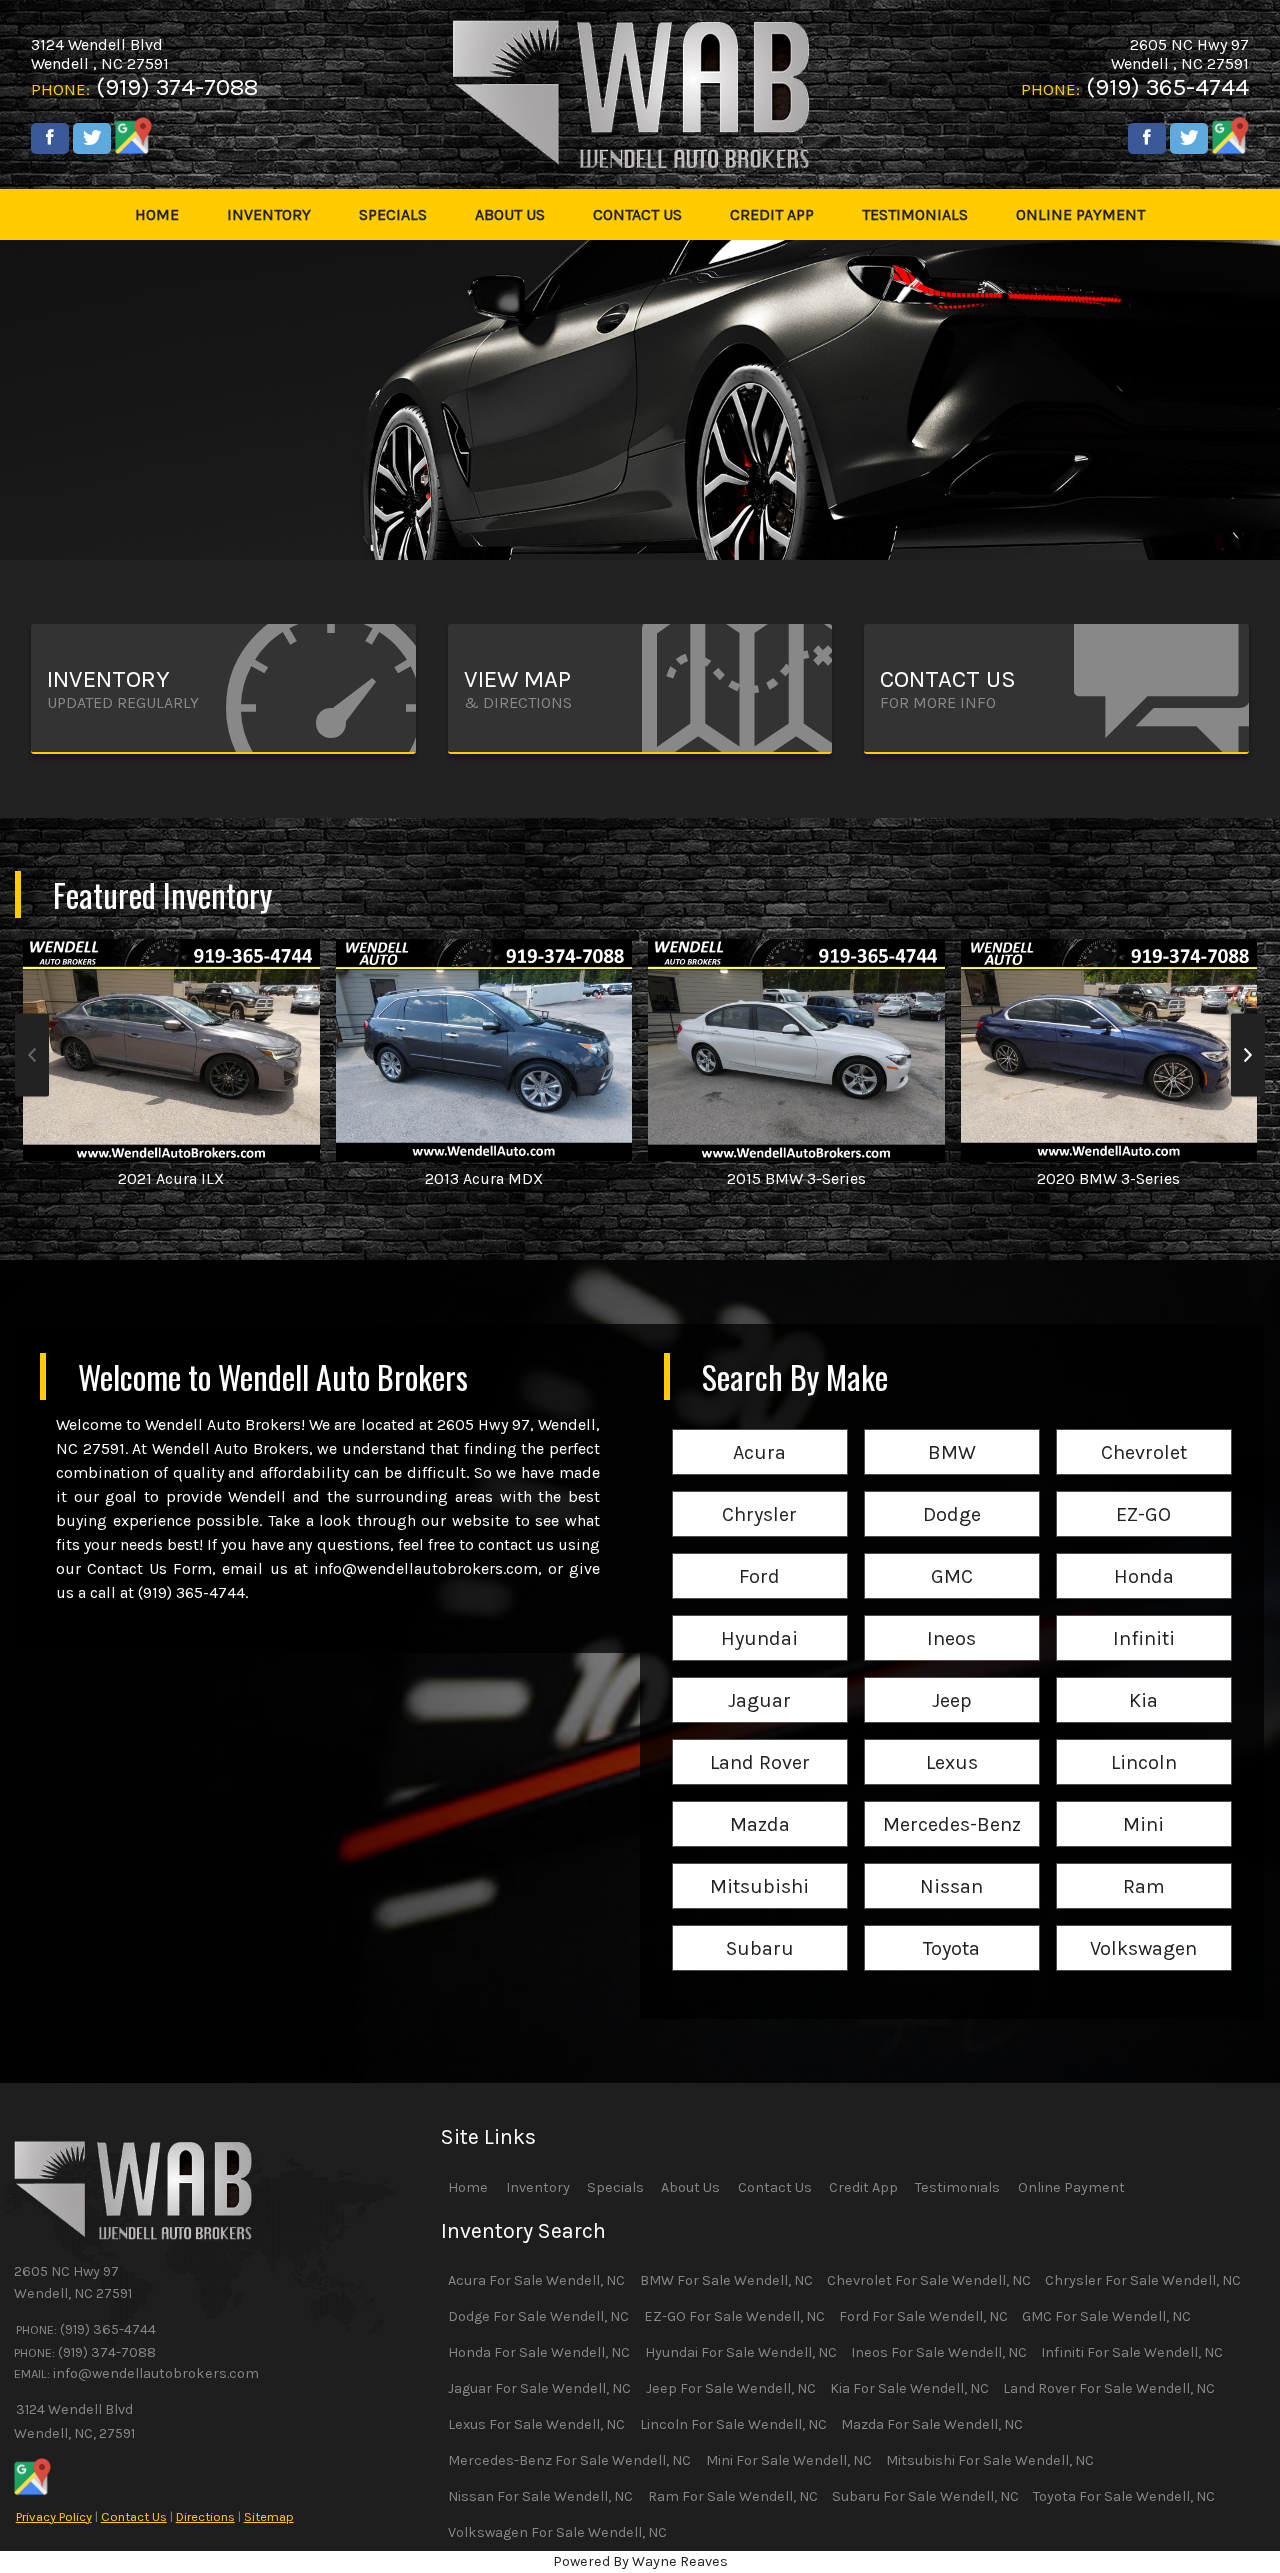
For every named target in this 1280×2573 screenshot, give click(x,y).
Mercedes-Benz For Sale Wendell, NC (569, 2460)
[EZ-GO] (1144, 1492)
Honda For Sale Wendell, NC (539, 2352)
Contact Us (134, 2516)
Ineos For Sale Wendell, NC (939, 2352)
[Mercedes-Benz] (952, 1802)
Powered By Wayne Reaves (640, 2561)
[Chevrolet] (1144, 1430)
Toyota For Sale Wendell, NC (1124, 2496)
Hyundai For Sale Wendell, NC (741, 2352)
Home (468, 2187)
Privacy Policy (54, 2516)
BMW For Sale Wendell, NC (726, 2280)
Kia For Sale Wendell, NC (909, 2388)
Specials (615, 2187)
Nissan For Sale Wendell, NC (540, 2496)
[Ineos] (952, 1616)
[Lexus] (952, 1740)
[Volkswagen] (1144, 1926)
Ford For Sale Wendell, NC (923, 2316)
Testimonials (957, 2187)
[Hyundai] (760, 1616)
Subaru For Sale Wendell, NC (925, 2496)
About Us (690, 2187)
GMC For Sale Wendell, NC (1106, 2316)
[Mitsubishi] (760, 1864)
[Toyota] (952, 1926)
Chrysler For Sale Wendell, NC (1143, 2280)
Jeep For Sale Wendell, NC (731, 2388)
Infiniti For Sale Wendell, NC (1132, 2352)
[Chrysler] (760, 1492)
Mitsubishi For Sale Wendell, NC (990, 2460)
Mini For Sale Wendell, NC (789, 2460)
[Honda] (1144, 1554)
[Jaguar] (760, 1678)
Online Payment (1071, 2187)
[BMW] (952, 1430)
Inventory (538, 2187)
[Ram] (1144, 1864)
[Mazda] (760, 1802)
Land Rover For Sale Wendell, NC (1109, 2388)
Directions (205, 2516)
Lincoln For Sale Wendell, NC (733, 2424)
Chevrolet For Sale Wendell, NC (929, 2280)
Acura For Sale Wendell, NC (536, 2280)
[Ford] (760, 1554)
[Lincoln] (1144, 1740)
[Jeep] (952, 1678)
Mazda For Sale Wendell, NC (932, 2424)
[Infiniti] (1144, 1616)
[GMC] (952, 1554)
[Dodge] (952, 1492)
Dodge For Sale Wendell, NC (538, 2316)
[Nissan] (952, 1864)
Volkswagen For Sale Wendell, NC (557, 2532)
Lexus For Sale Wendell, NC (536, 2424)
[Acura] (760, 1430)
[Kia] (1144, 1678)
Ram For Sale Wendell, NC (733, 2496)
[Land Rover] (760, 1740)
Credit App (863, 2187)
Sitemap (269, 2516)
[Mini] (1144, 1802)
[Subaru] (760, 1926)
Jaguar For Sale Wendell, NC (539, 2388)
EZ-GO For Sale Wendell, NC (734, 2316)
